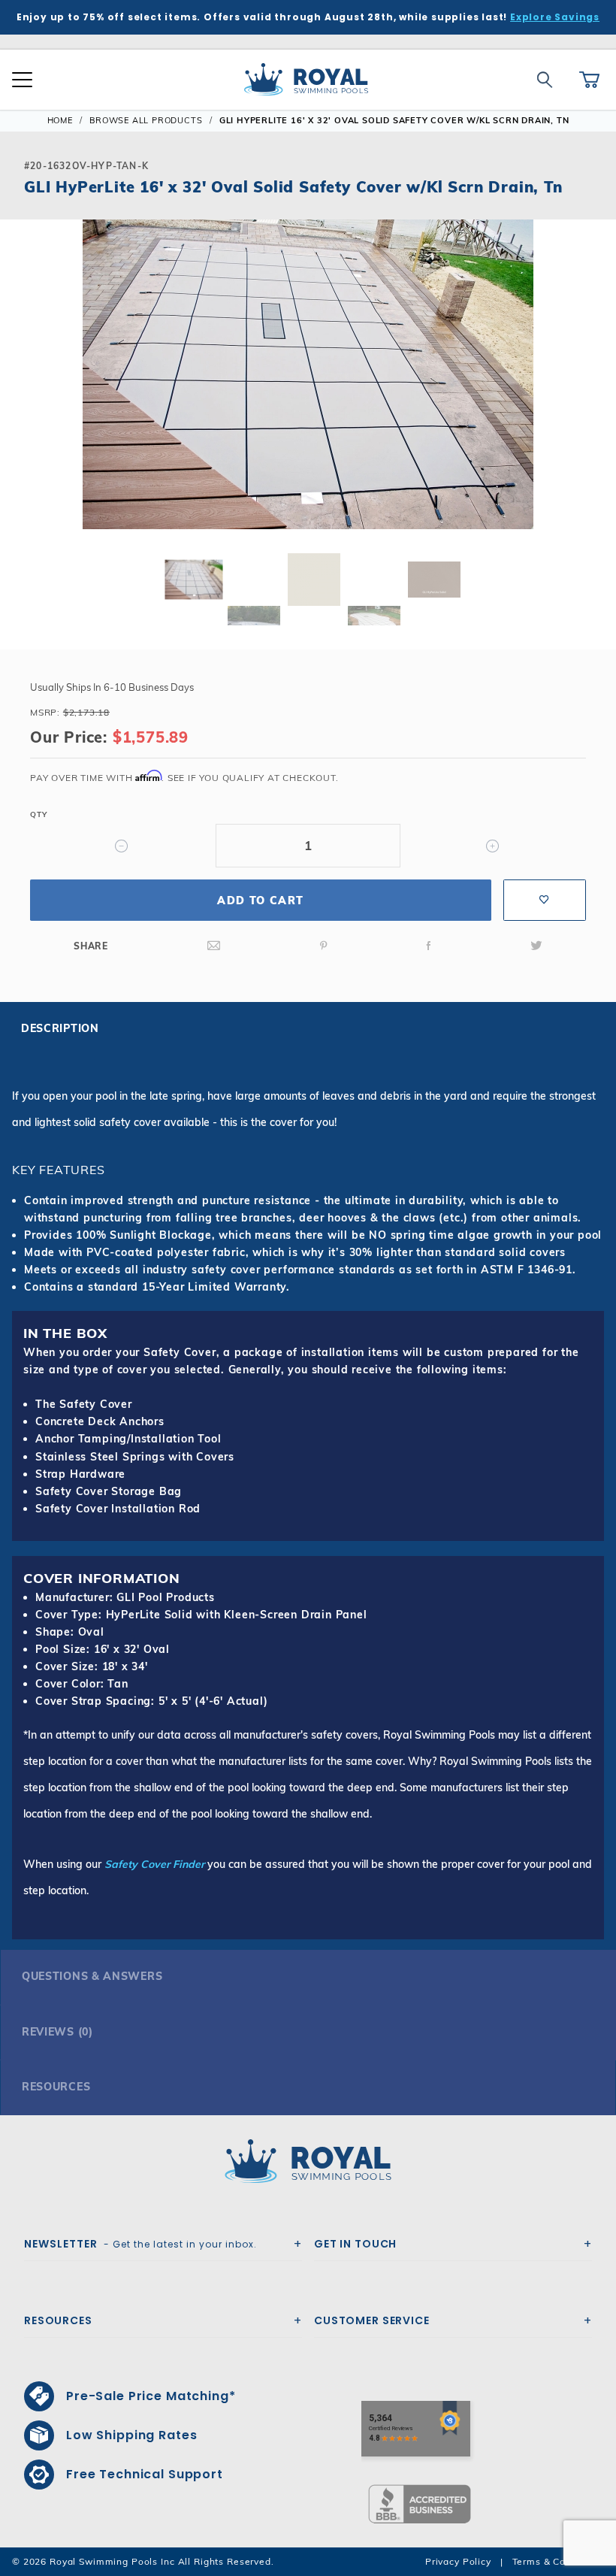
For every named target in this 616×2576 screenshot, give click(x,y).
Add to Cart (260, 901)
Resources (56, 2087)
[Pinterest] (324, 946)
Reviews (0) (57, 2032)
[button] (24, 398)
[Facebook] (429, 946)
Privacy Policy (458, 2561)
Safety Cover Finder (154, 1864)
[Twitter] (536, 946)
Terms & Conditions (558, 2561)
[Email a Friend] (214, 946)
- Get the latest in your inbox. (140, 2244)
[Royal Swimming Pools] (302, 2161)
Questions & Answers (92, 1976)
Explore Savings (555, 17)
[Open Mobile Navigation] (22, 80)
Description (60, 1028)
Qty (38, 814)
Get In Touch (355, 2244)
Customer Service (372, 2320)
